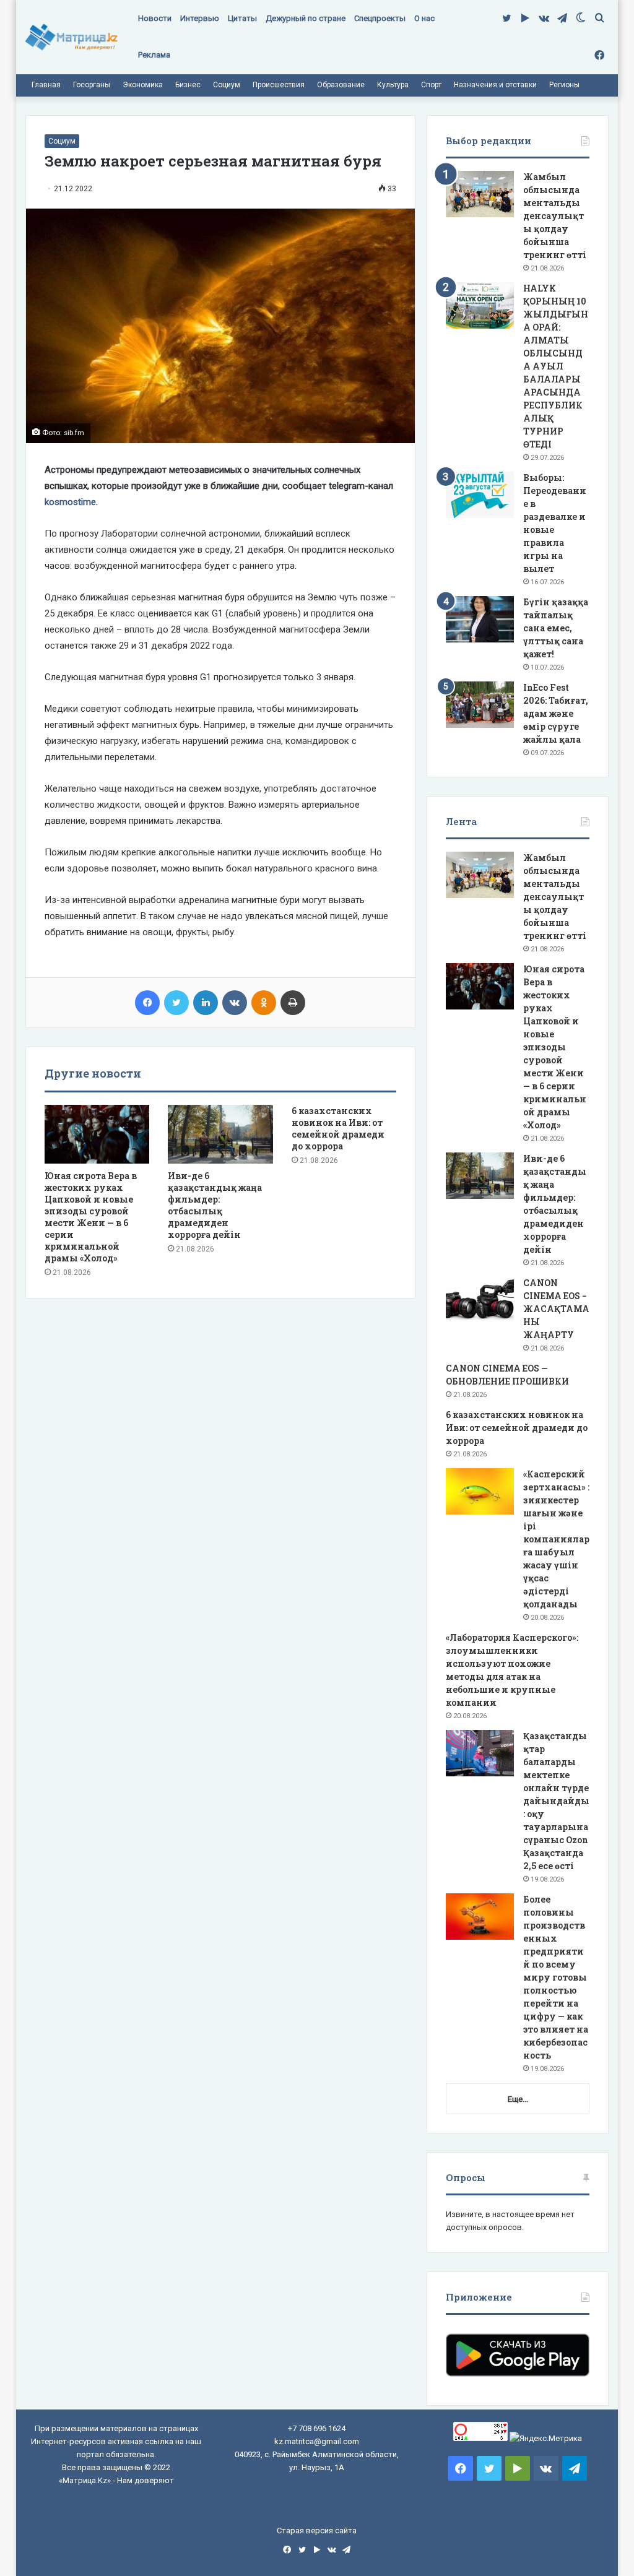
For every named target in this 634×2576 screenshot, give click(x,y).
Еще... (518, 2099)
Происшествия (279, 85)
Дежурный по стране (306, 18)
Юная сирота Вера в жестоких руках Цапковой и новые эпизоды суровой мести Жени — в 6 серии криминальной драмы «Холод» (91, 1217)
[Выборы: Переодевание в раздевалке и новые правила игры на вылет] (480, 495)
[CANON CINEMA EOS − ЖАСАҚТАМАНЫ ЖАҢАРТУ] (480, 1300)
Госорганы (92, 85)
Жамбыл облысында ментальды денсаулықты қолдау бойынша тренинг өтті (555, 216)
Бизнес (188, 85)
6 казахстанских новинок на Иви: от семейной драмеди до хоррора (338, 1128)
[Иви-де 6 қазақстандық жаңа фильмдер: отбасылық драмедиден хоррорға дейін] (220, 1135)
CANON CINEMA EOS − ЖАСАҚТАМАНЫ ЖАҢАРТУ (556, 1309)
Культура (393, 85)
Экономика (143, 85)
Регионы (564, 85)
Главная (46, 85)
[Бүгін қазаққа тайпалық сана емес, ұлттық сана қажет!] (480, 619)
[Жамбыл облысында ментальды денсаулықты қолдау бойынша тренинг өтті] (480, 194)
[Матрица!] (72, 37)
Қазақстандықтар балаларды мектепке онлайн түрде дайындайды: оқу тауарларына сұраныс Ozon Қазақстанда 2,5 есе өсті (556, 1801)
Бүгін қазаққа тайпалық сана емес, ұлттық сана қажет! (556, 628)
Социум (227, 85)
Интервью (200, 18)
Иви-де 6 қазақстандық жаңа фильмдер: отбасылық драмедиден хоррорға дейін (215, 1205)
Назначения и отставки (495, 85)
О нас (424, 18)
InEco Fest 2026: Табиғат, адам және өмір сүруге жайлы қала (556, 713)
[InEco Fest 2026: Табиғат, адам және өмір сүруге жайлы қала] (480, 705)
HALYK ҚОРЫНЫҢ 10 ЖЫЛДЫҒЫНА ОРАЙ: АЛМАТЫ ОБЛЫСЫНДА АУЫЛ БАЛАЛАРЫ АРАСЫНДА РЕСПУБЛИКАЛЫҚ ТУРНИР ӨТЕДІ (556, 366)
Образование (341, 85)
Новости (155, 18)
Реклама (154, 55)
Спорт (431, 85)
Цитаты (242, 18)
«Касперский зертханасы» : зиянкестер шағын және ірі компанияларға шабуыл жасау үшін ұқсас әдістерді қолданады (556, 1539)
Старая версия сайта (317, 2531)
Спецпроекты (380, 18)
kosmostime (70, 502)
